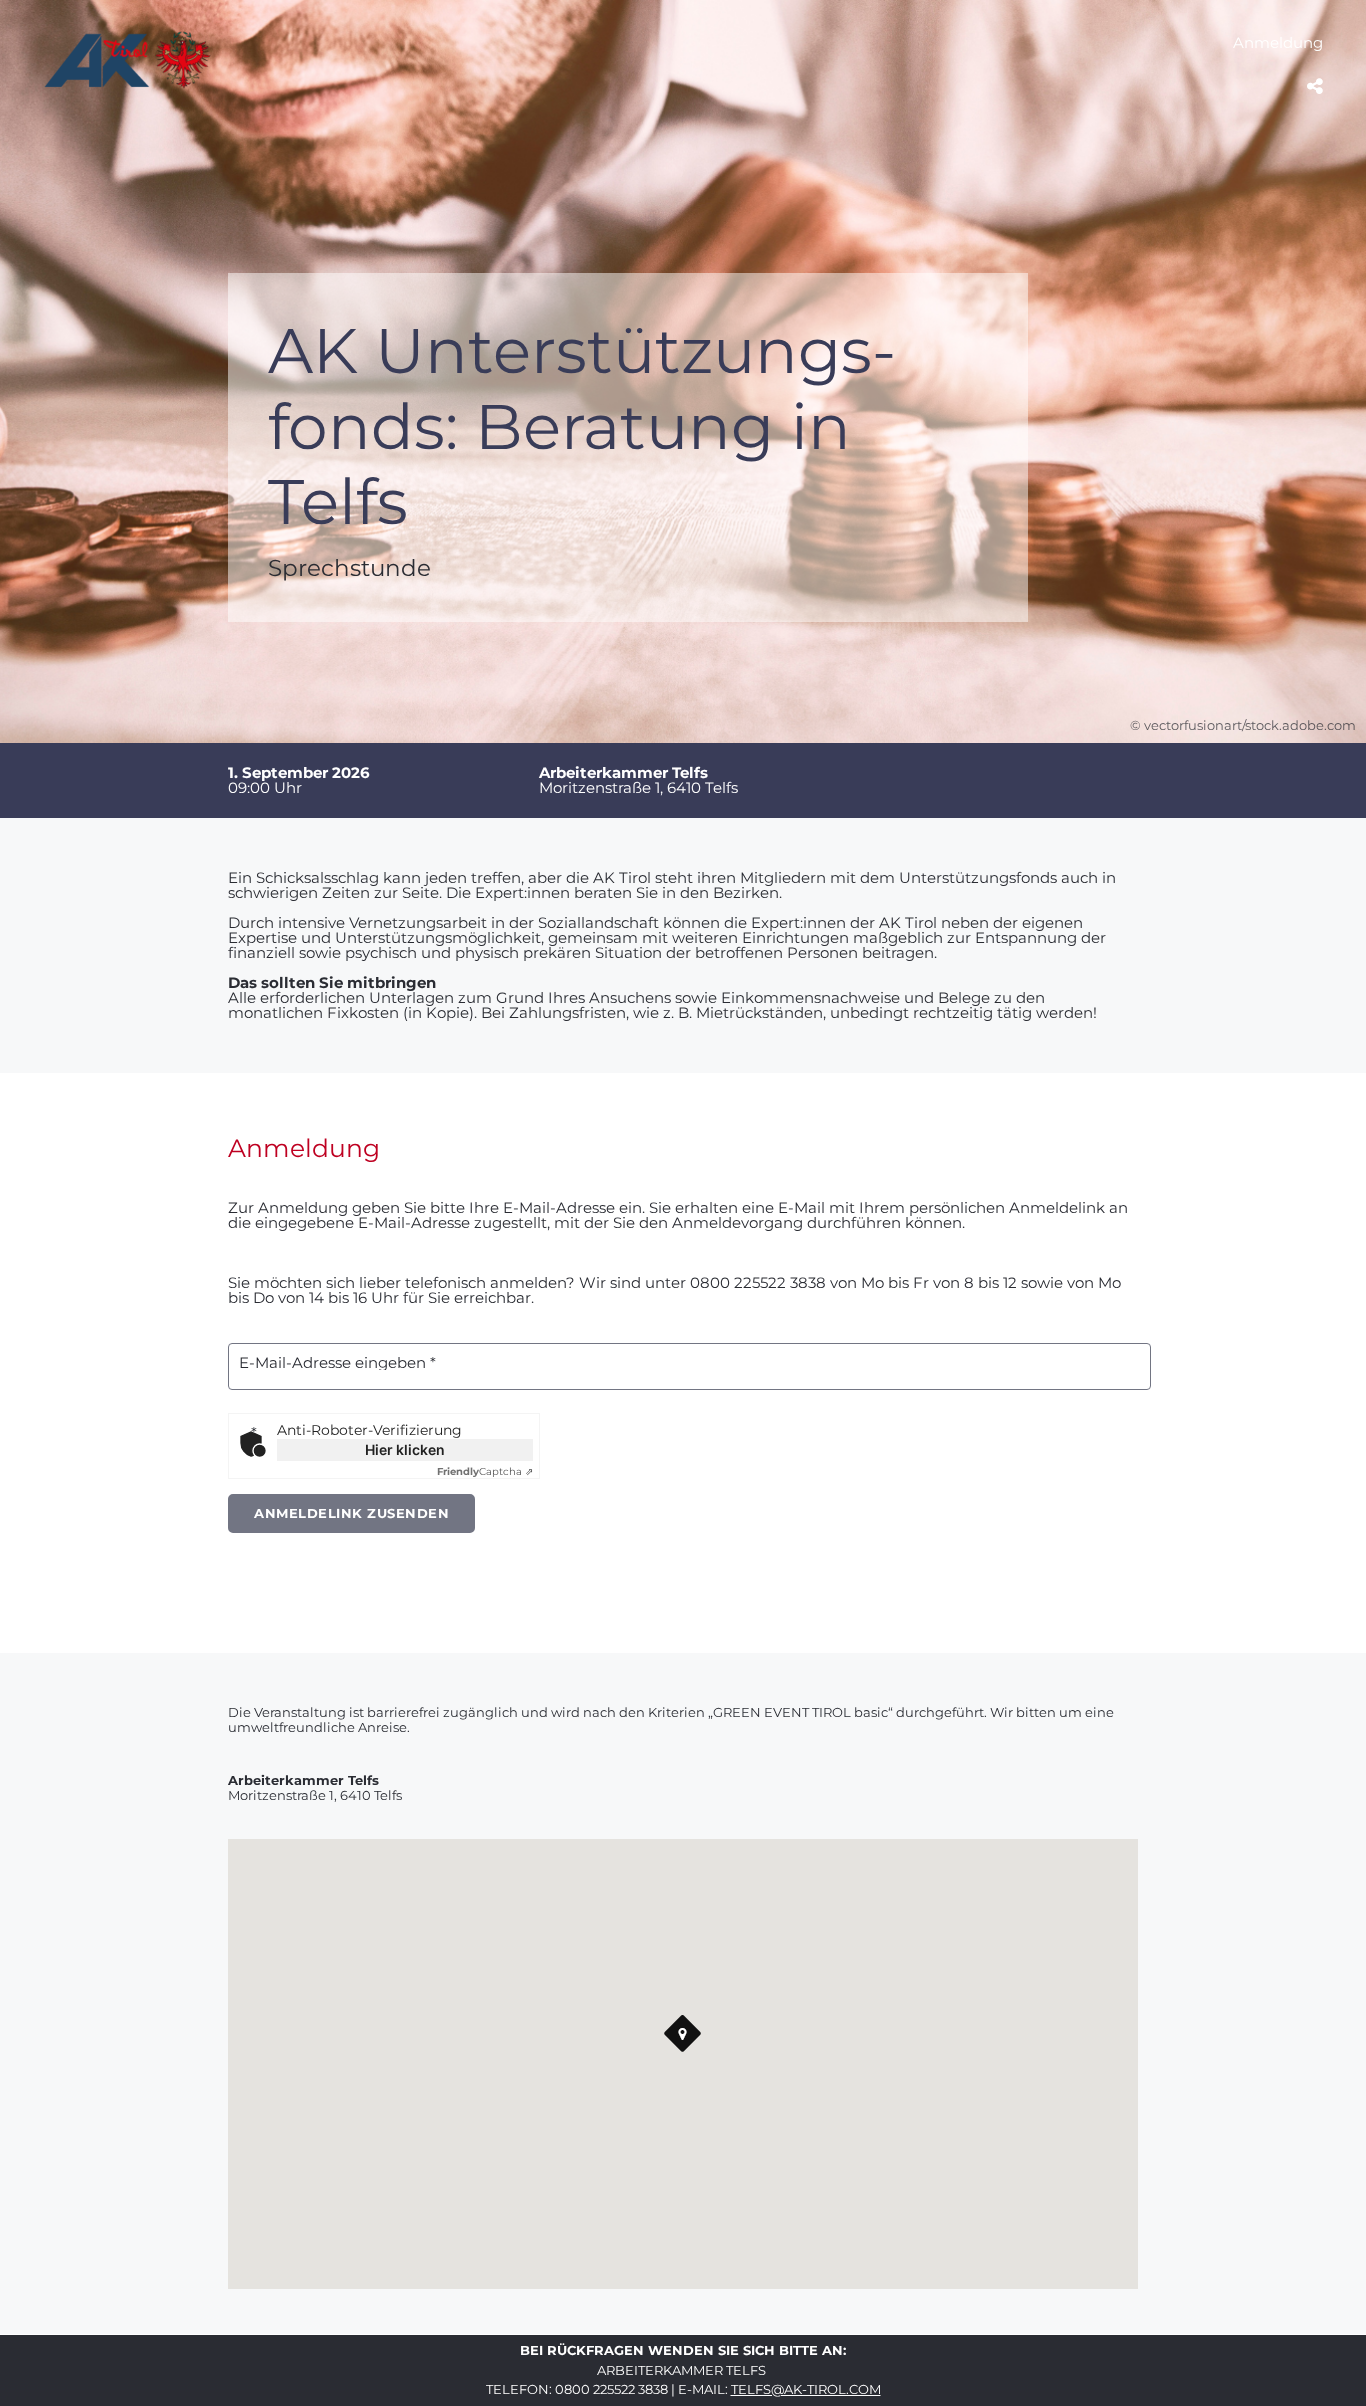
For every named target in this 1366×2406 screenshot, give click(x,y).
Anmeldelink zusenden (351, 1513)
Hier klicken (405, 1449)
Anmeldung (1278, 42)
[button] (683, 2034)
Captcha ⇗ (485, 1471)
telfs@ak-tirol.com (806, 2389)
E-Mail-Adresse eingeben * (337, 1362)
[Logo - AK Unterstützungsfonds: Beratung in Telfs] (127, 84)
